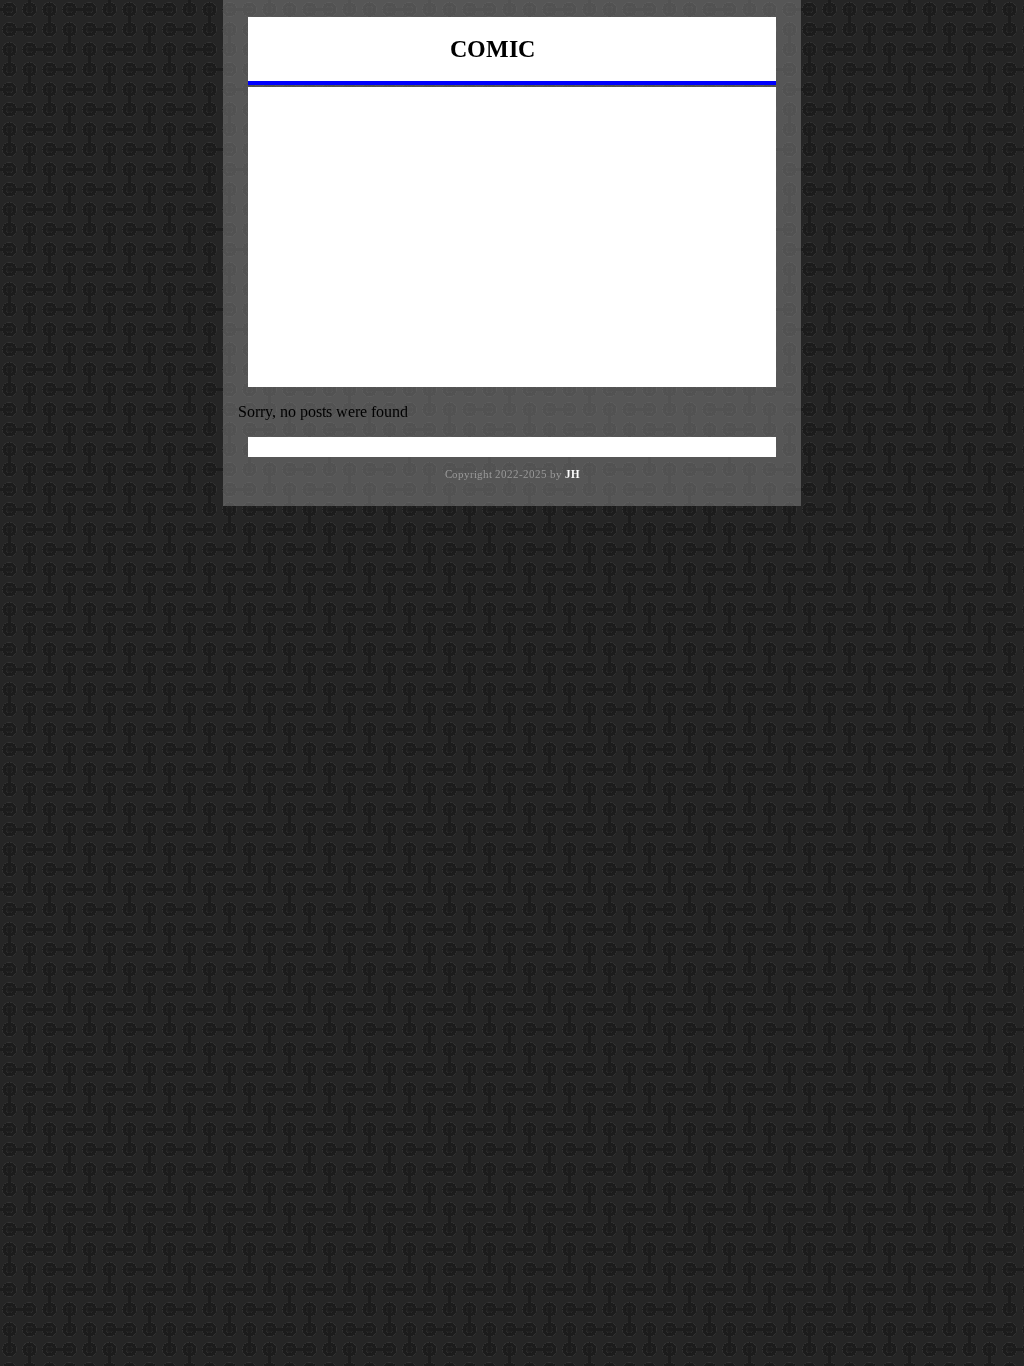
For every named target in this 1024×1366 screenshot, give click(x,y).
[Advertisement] (512, 237)
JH (572, 474)
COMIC (492, 49)
